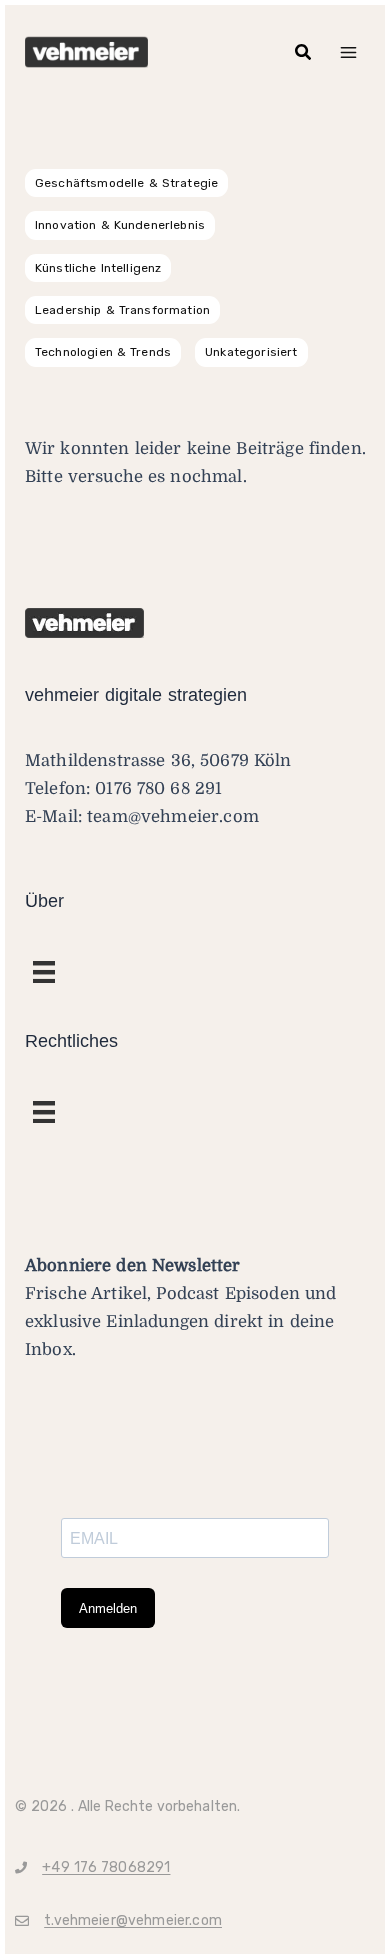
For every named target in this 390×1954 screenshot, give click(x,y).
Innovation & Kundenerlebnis (120, 225)
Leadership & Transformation (122, 310)
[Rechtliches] (44, 972)
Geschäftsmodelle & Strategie (126, 183)
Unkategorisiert (251, 352)
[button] (304, 52)
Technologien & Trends (103, 352)
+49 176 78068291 (106, 1867)
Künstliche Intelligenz (98, 268)
